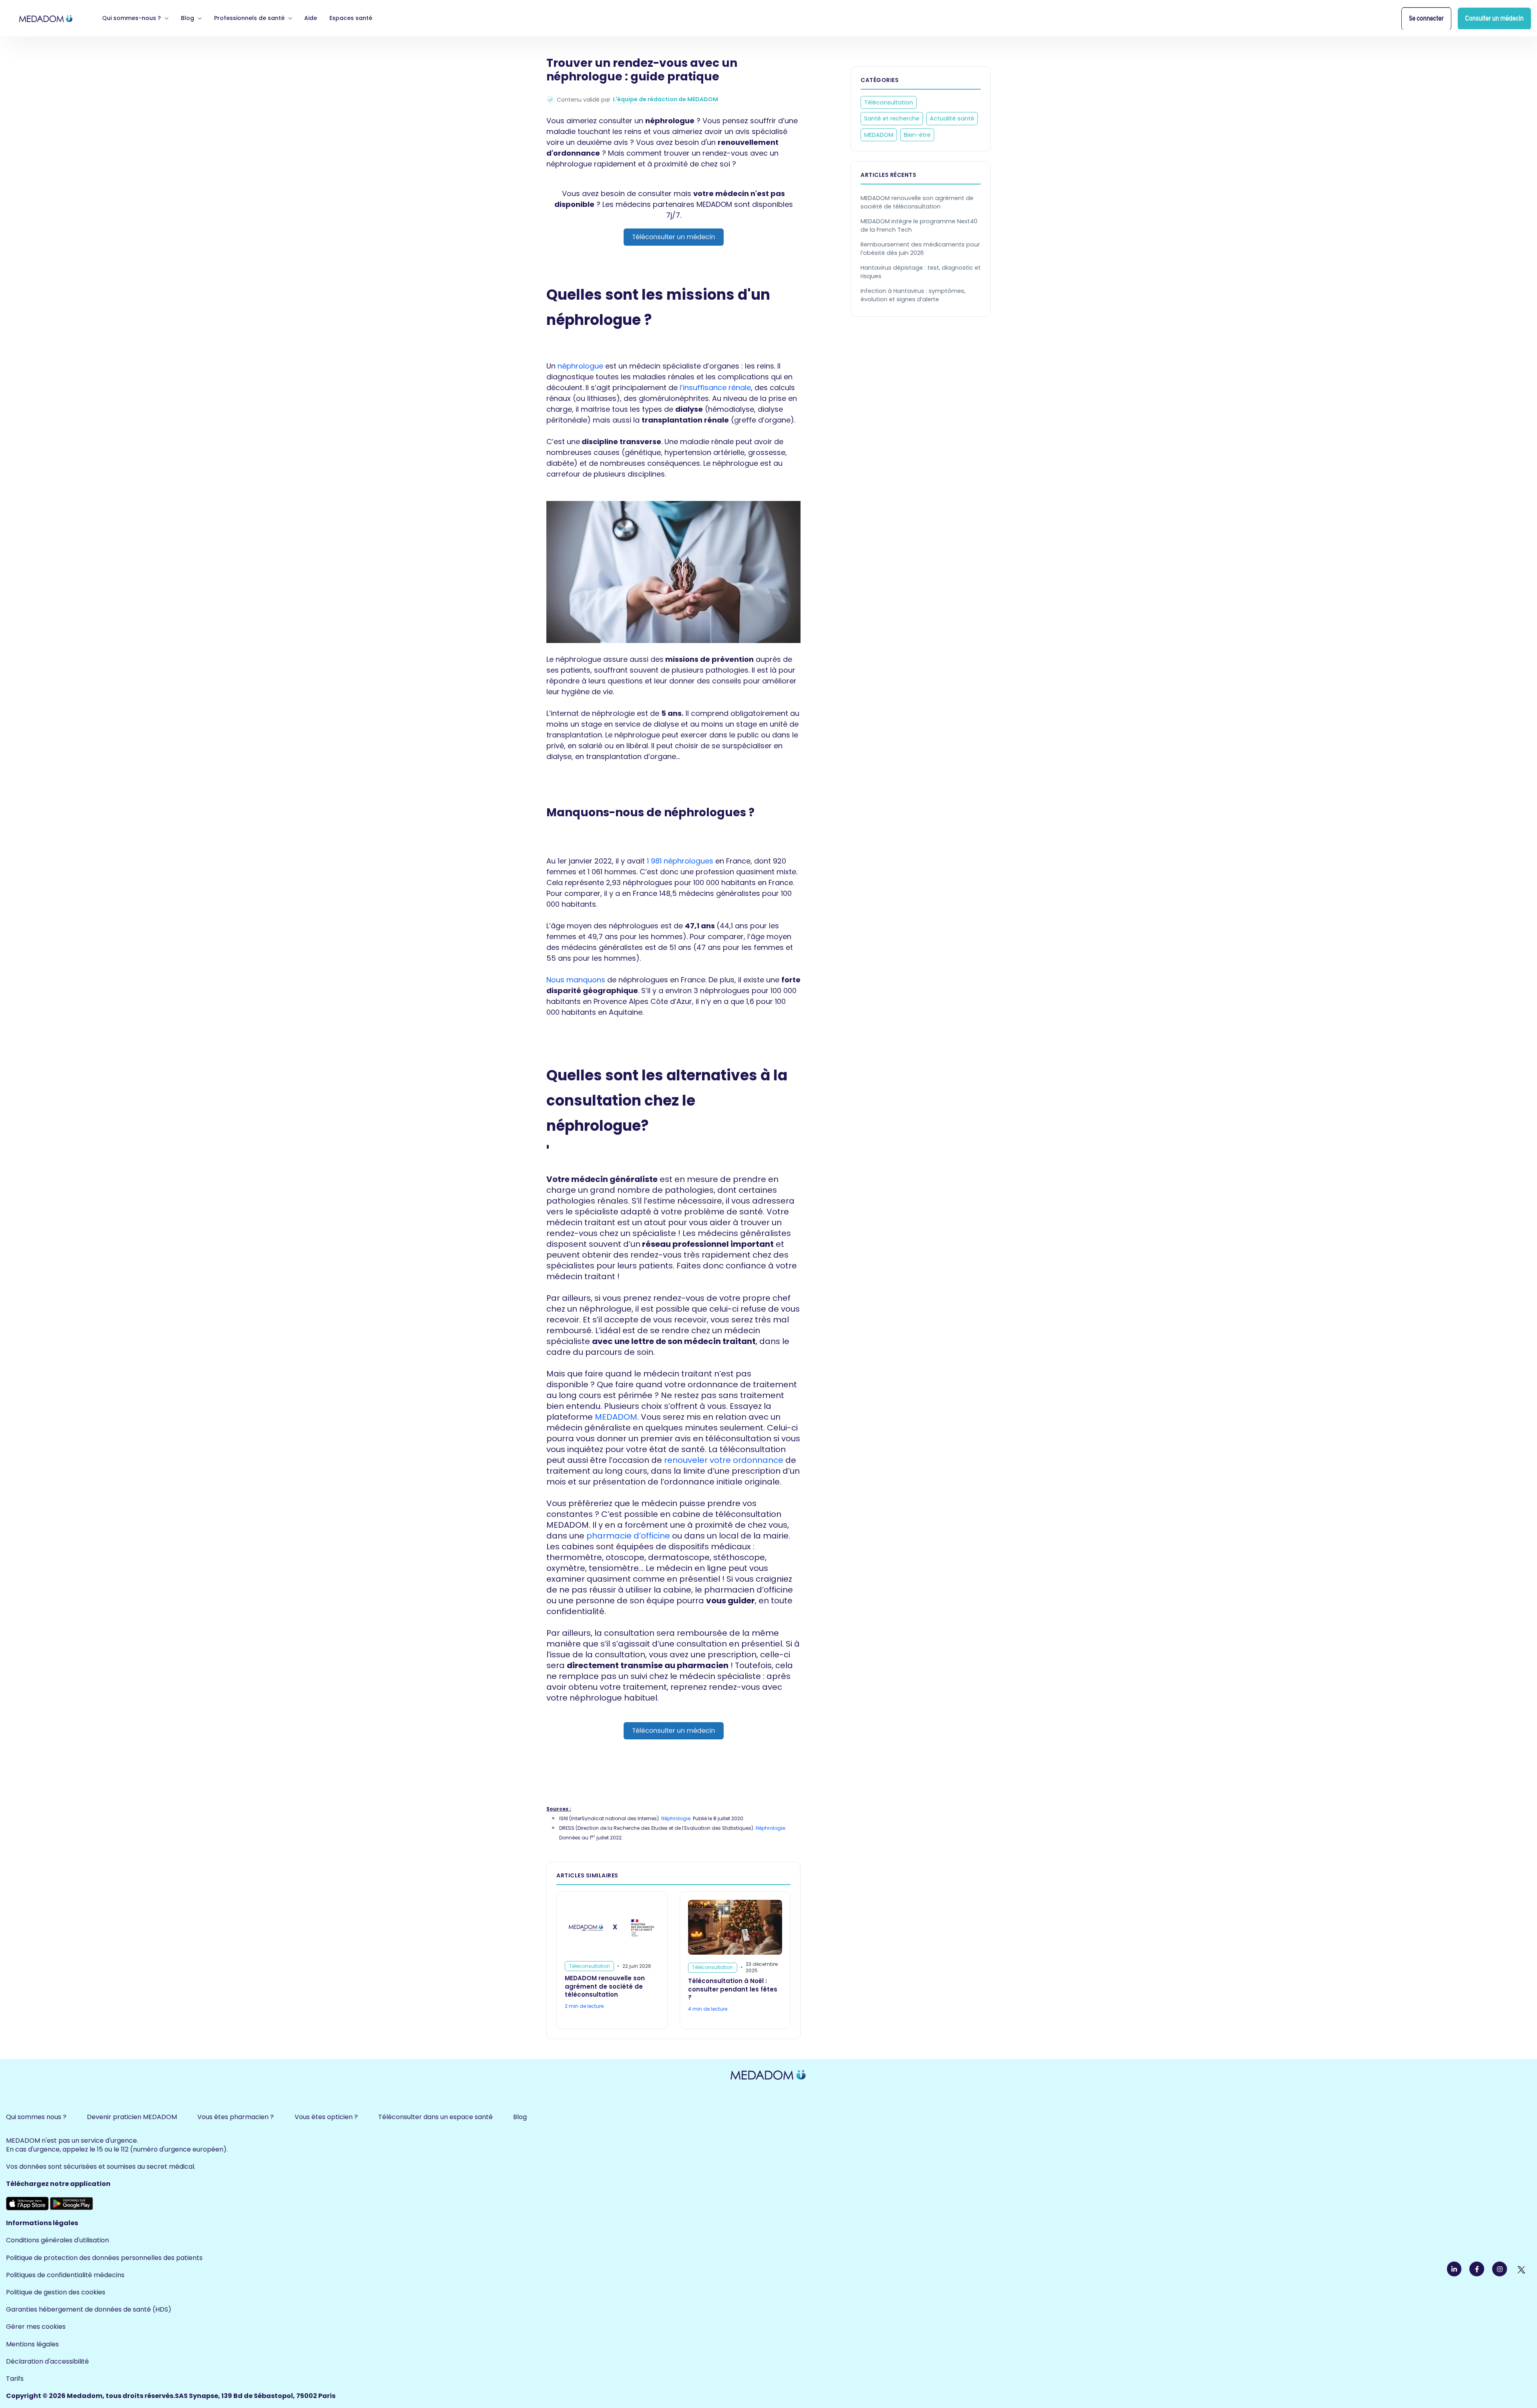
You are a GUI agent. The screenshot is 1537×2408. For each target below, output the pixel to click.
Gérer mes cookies (36, 2327)
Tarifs (15, 2379)
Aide (311, 18)
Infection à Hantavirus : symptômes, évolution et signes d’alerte (913, 295)
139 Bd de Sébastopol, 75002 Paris (278, 2396)
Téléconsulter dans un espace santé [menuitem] (435, 2117)
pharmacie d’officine (628, 1536)
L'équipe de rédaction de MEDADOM (665, 99)
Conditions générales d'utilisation (57, 2240)
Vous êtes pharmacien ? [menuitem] (236, 2117)
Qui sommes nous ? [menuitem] (36, 2117)
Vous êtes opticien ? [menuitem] (326, 2117)
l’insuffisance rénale (715, 388)
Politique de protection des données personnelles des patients (104, 2258)
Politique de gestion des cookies (56, 2292)
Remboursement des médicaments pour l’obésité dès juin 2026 (920, 249)
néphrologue (580, 366)
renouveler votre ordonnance (724, 1460)
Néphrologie (676, 1818)
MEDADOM (616, 1417)
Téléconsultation (889, 102)
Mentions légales (32, 2344)
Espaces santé (351, 18)
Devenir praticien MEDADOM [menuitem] (132, 2117)
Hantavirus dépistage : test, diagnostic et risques (921, 272)
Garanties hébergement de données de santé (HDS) (89, 2309)
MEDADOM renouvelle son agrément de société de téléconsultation (917, 202)
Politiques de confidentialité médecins (65, 2275)
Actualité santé (952, 119)
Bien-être (917, 135)
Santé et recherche (892, 119)
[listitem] (673, 217)
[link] (46, 18)
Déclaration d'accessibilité (47, 2361)
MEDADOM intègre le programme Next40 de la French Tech (919, 225)
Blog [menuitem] (520, 2117)
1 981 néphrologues (680, 861)
